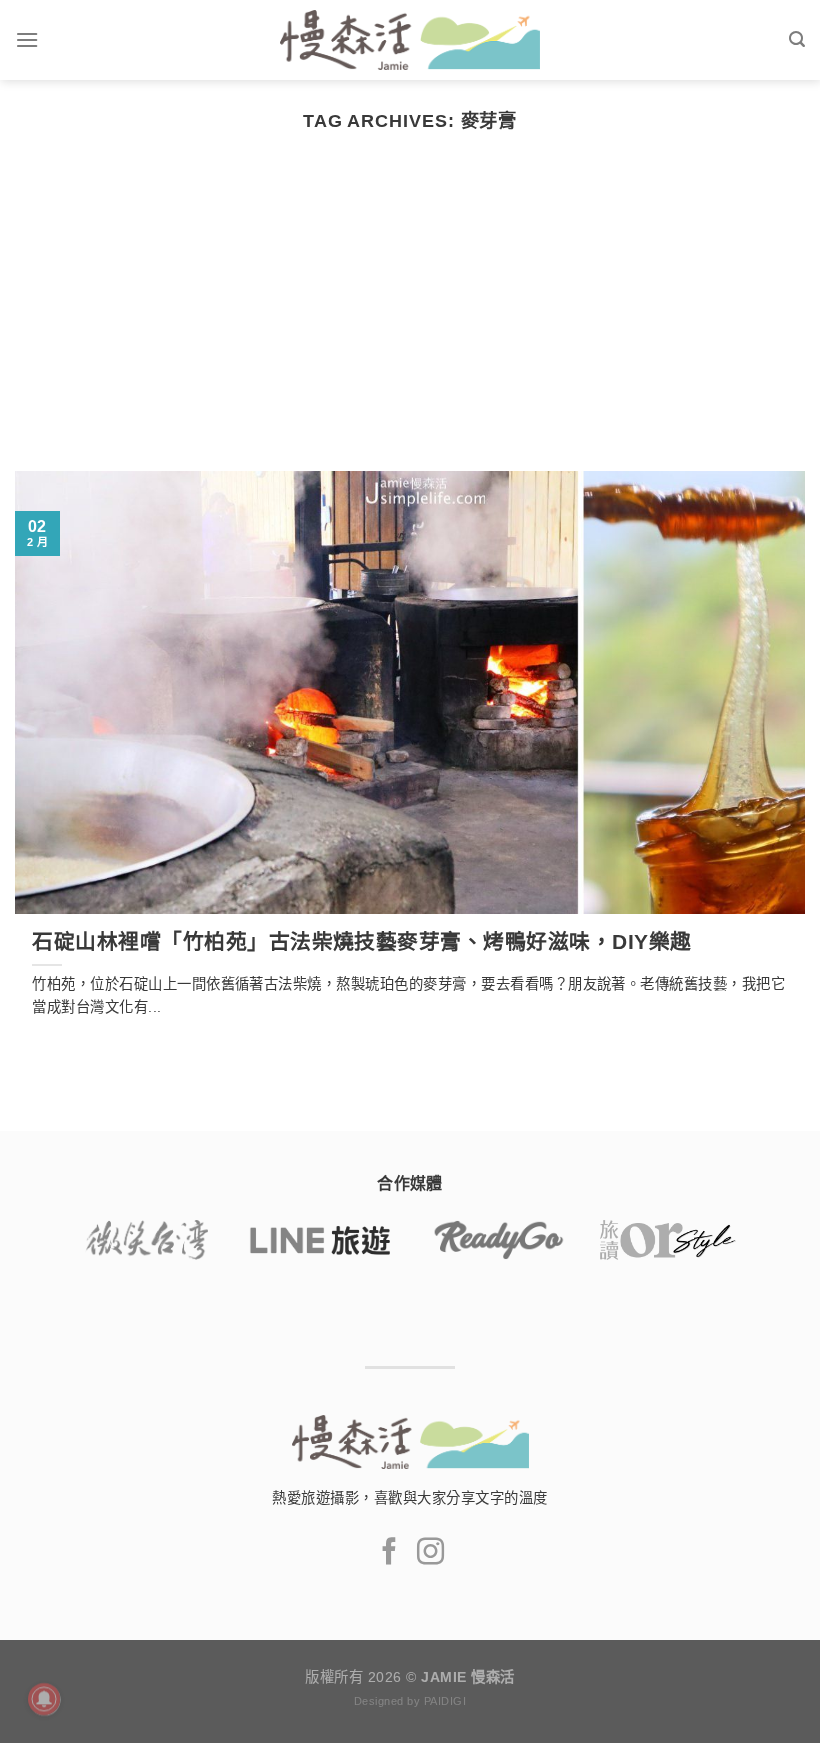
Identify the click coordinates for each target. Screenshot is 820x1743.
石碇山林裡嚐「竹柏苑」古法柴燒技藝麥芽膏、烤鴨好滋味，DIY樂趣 (361, 941)
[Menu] (27, 39)
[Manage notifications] (44, 1699)
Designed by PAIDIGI (410, 1701)
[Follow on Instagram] (430, 1553)
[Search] (797, 39)
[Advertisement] (410, 321)
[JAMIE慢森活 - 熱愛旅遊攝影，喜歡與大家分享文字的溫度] (410, 40)
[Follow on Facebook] (389, 1553)
